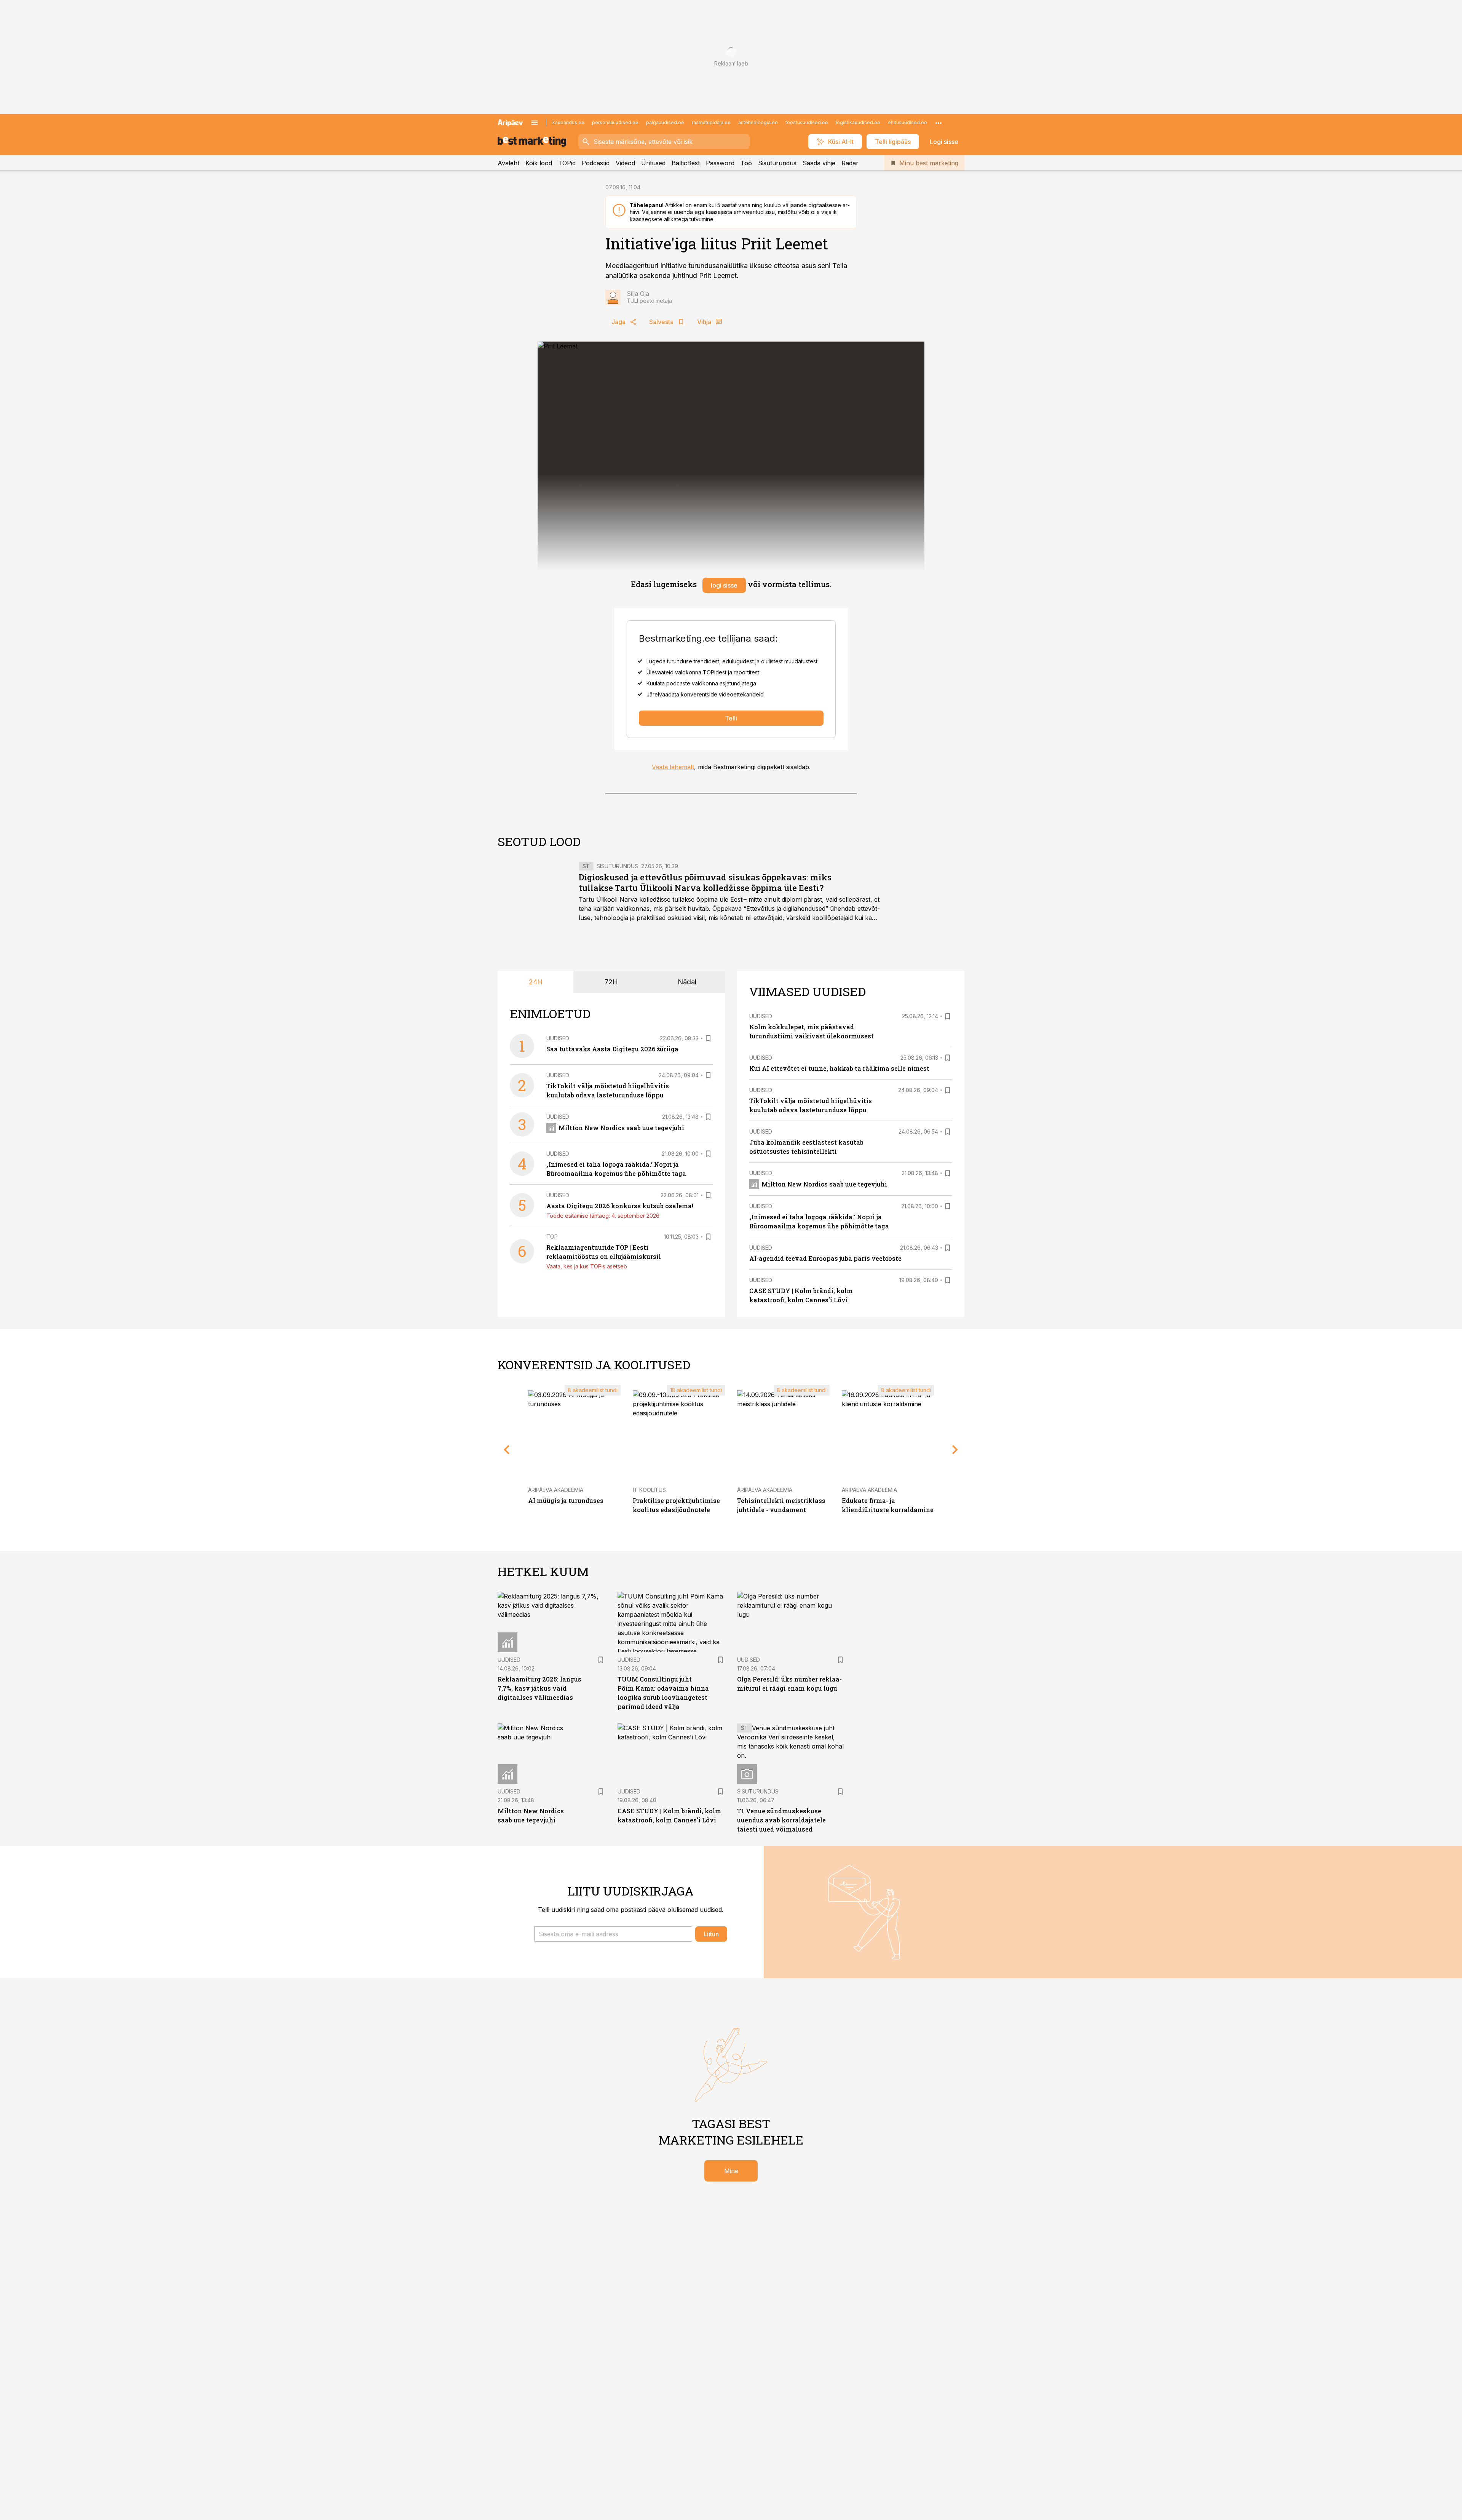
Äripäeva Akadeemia (556, 1490)
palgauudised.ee (665, 122)
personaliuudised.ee (615, 122)
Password (720, 163)
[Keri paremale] (955, 1450)
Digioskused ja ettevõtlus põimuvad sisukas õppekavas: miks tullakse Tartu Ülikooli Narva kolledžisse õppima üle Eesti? (705, 882)
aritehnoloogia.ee (758, 122)
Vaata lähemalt (673, 767)
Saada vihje (819, 163)
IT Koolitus (649, 1490)
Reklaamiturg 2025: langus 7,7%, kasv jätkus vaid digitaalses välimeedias (539, 1688)
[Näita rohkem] (938, 123)
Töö (746, 163)
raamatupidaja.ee (711, 122)
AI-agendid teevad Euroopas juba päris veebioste (825, 1258)
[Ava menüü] (535, 123)
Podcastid (596, 163)
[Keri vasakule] (507, 1450)
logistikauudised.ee (858, 122)
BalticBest (686, 163)
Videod (625, 163)
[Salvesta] (708, 1038)
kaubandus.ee (568, 122)
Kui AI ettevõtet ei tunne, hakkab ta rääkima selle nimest (839, 1068)
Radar (850, 163)
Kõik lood (539, 163)
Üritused (653, 163)
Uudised (558, 1038)
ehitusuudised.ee (907, 122)
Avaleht (508, 163)
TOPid (567, 163)
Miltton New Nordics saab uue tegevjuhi (621, 1128)
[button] (613, 1934)
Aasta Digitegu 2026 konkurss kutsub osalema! (620, 1206)
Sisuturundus (777, 163)
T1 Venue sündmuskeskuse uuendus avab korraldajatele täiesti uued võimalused (781, 1820)
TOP (552, 1237)
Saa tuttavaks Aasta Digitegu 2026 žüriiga (612, 1049)
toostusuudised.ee (807, 122)
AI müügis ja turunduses (566, 1500)
